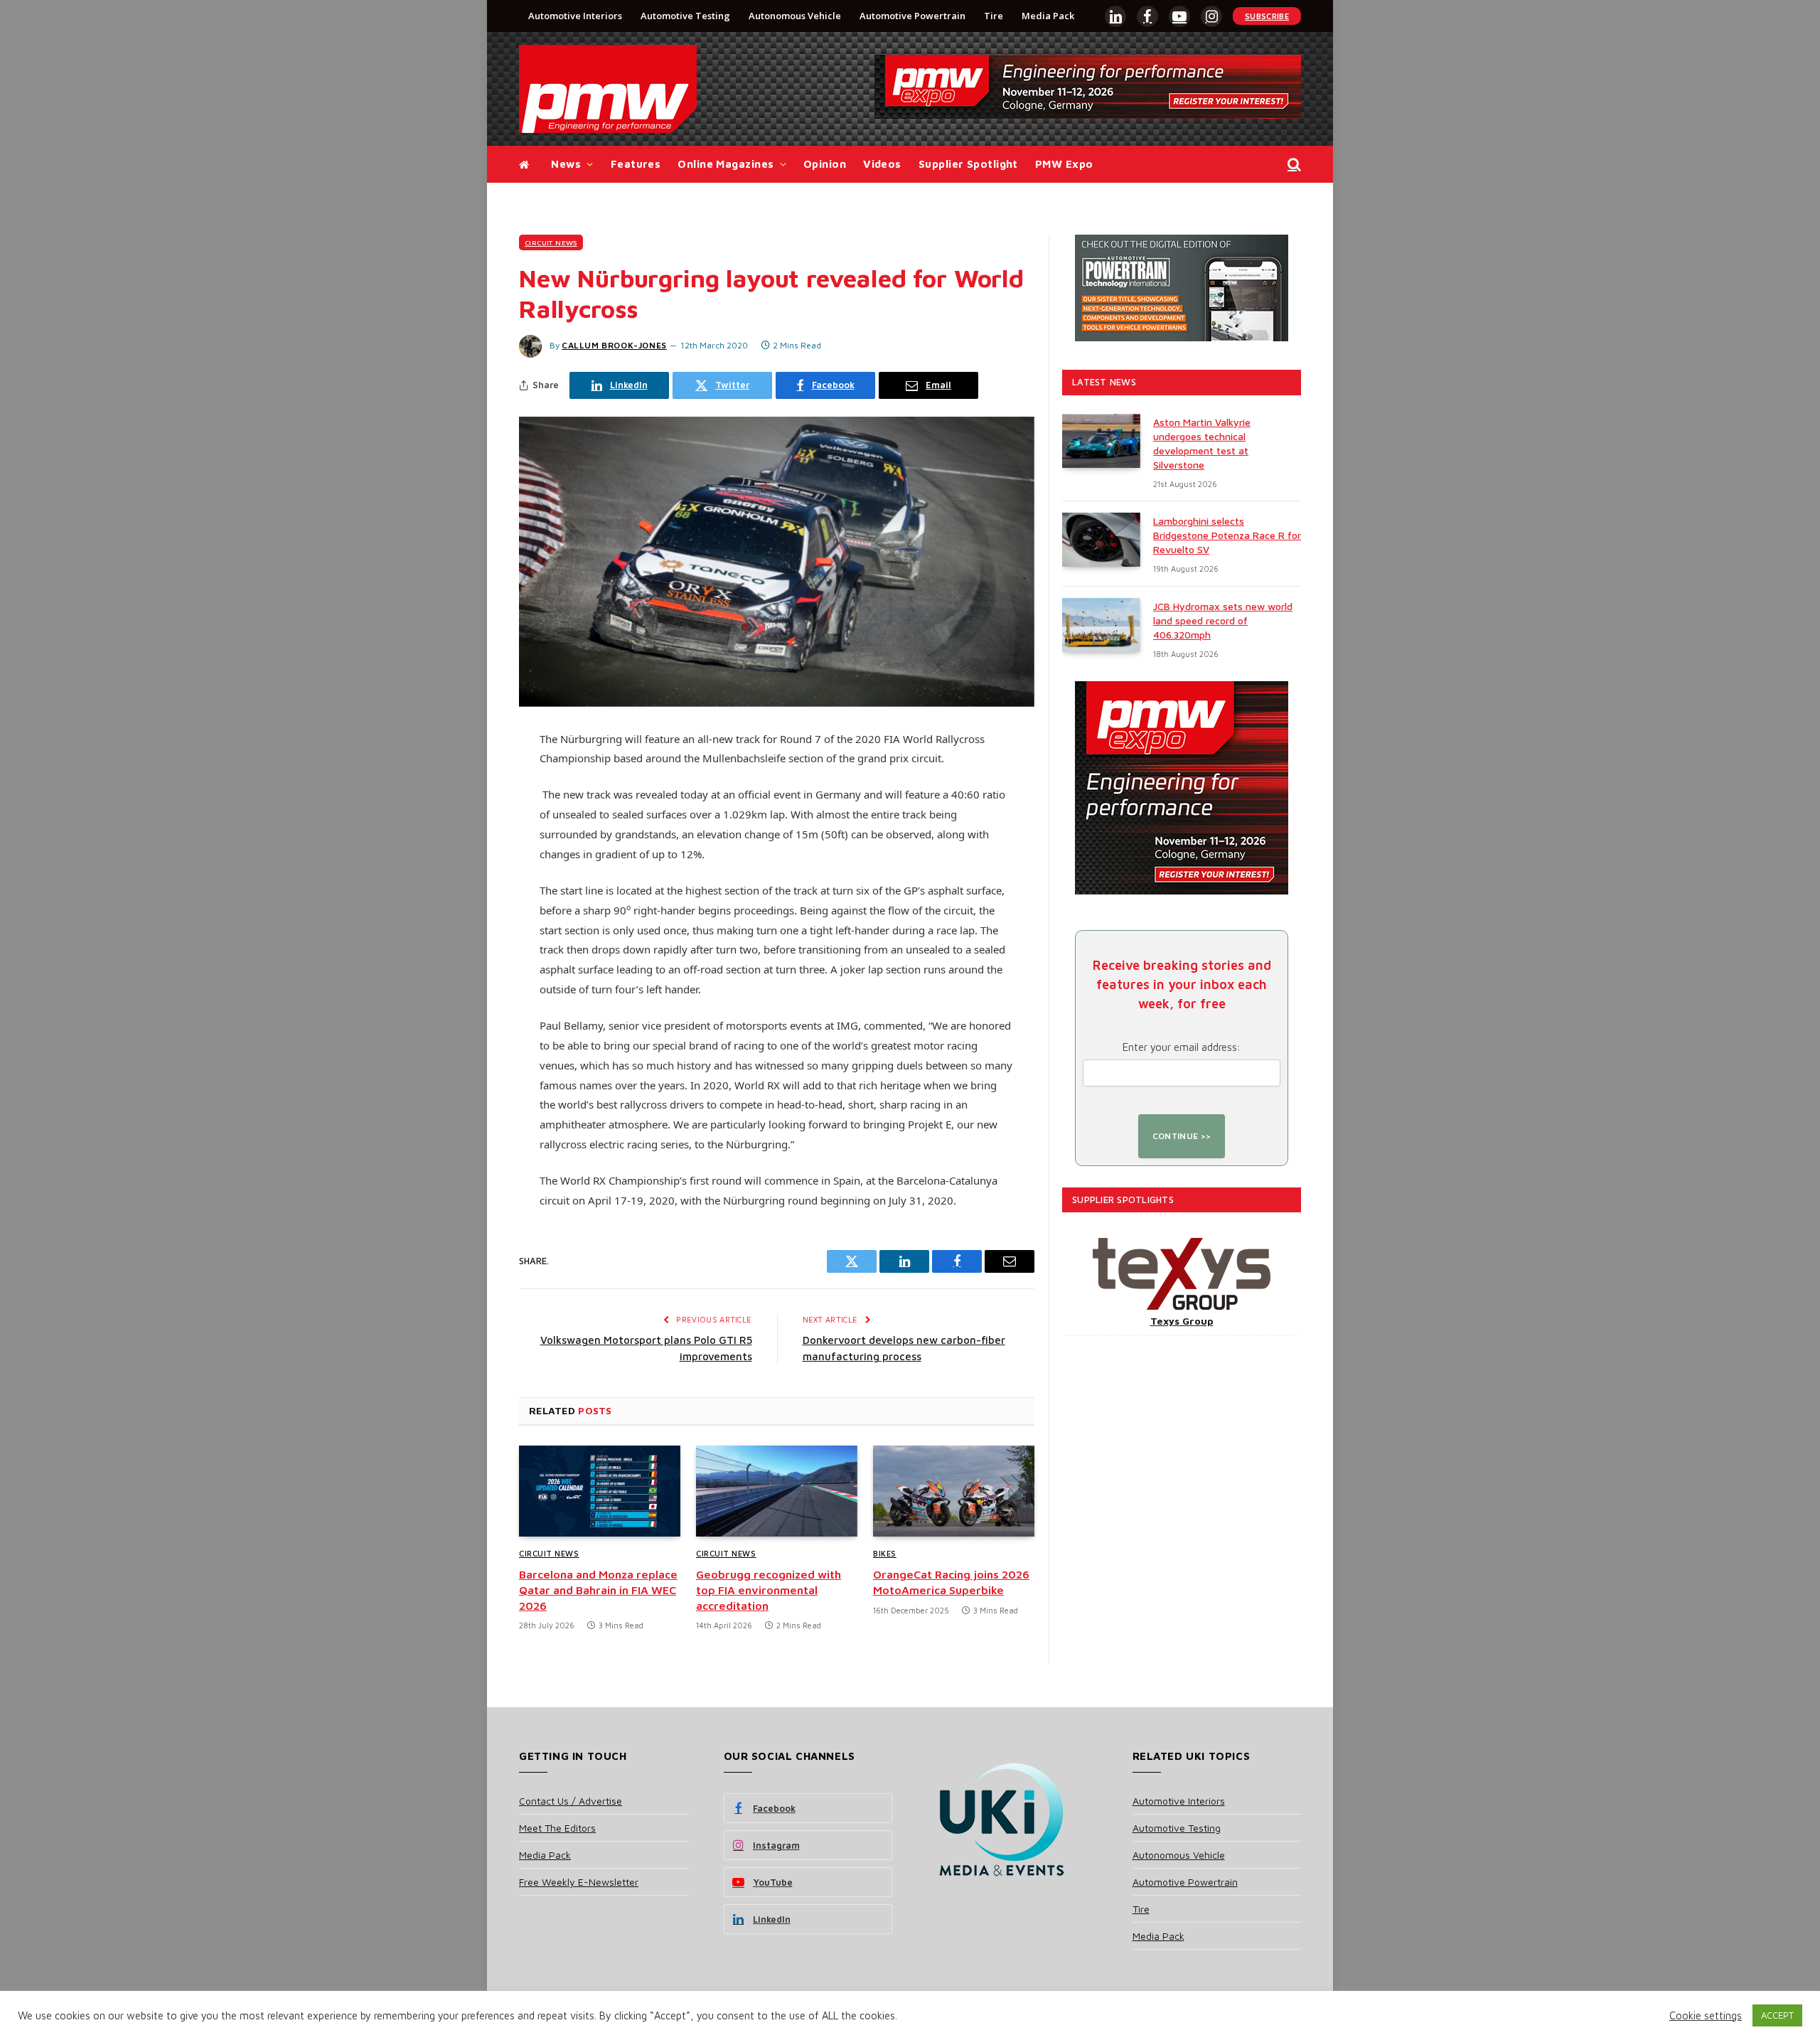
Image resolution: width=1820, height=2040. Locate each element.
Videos (882, 164)
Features (636, 164)
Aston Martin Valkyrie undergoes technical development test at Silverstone (1202, 443)
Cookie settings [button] (1706, 2015)
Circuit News (551, 242)
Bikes (885, 1553)
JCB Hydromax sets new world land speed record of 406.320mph (1223, 620)
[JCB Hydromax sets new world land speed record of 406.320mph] (1101, 625)
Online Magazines (726, 164)
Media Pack (1048, 16)
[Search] (1293, 165)
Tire (994, 16)
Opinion (825, 164)
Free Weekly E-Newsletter (579, 1882)
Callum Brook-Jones (614, 345)
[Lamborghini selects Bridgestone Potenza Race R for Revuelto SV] (1101, 540)
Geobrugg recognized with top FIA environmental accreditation (769, 1590)
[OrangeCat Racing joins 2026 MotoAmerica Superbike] (954, 1491)
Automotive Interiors (575, 16)
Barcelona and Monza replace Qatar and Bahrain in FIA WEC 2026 (598, 1590)
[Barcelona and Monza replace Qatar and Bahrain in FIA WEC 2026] (600, 1491)
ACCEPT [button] (1777, 2015)
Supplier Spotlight (968, 164)
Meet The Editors (557, 1828)
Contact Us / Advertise (571, 1801)
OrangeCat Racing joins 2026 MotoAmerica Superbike (951, 1582)
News (566, 164)
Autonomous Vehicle (795, 16)
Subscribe (1267, 16)
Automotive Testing (685, 16)
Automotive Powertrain (912, 16)
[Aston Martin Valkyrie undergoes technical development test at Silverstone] (1101, 441)
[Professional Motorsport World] (608, 89)
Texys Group (1182, 1321)
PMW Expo (1064, 164)
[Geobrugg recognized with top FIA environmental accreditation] (777, 1491)
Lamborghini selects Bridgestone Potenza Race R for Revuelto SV (1227, 535)
